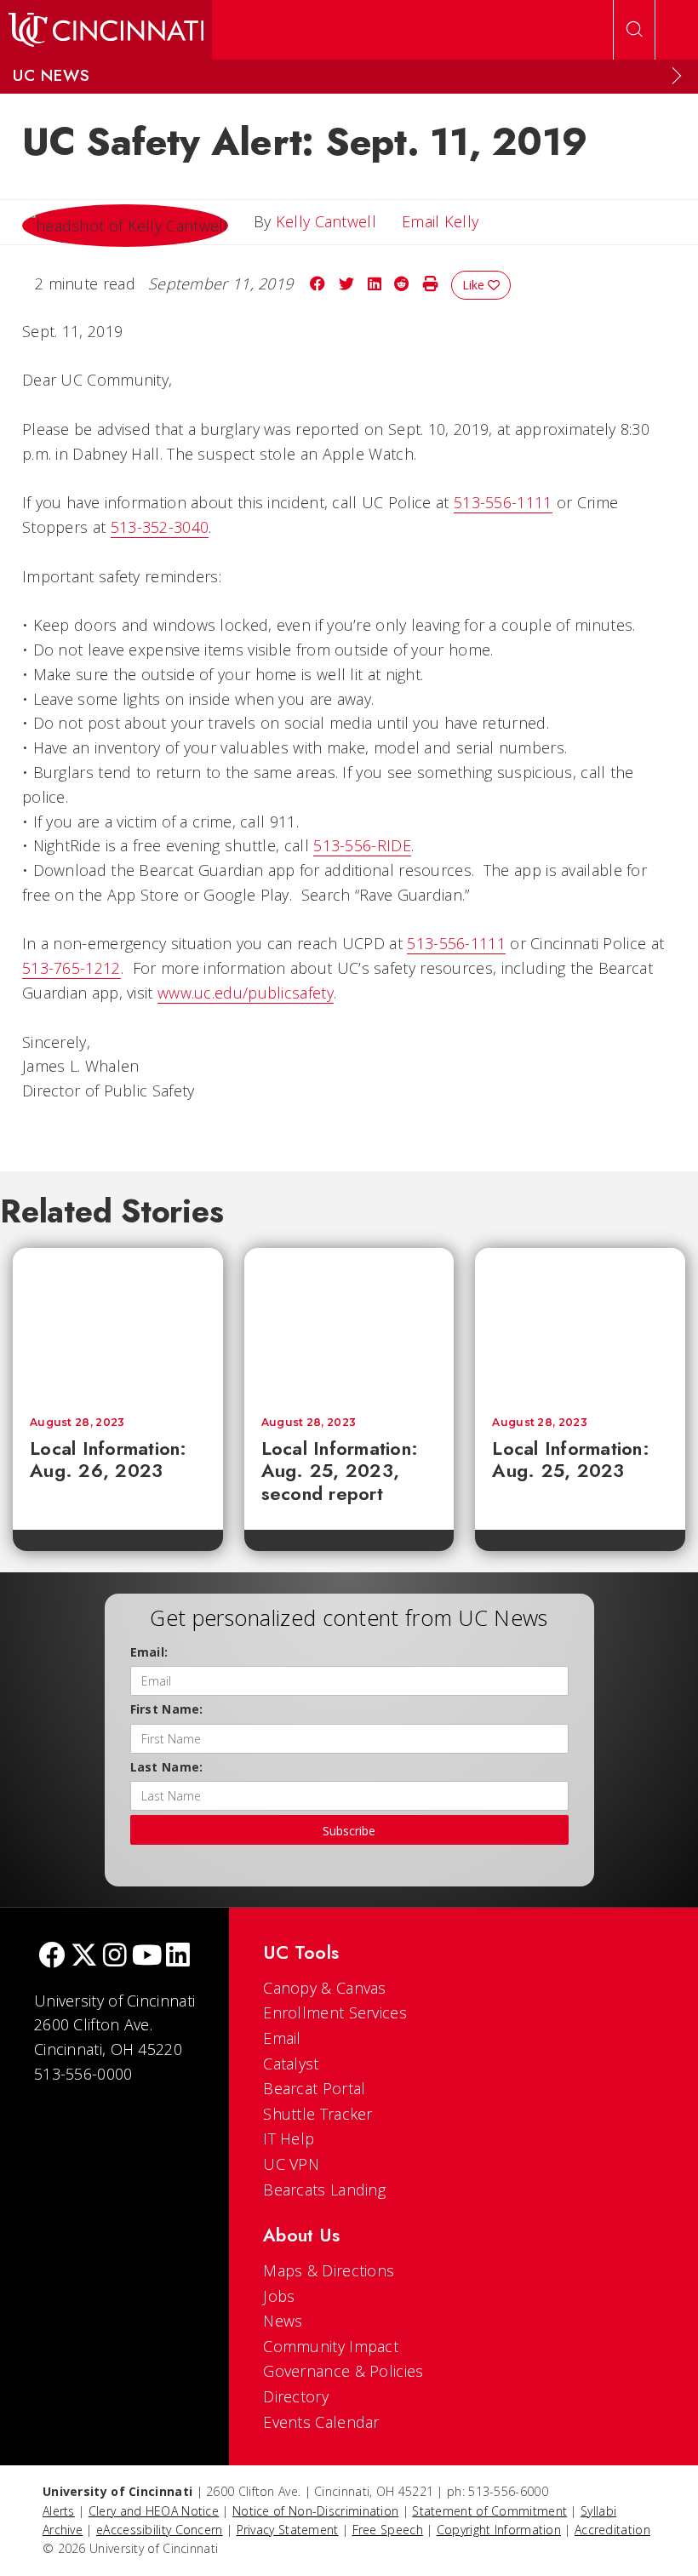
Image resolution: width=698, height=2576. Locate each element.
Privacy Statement (288, 2530)
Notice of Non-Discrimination (315, 2511)
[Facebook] (52, 1957)
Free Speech (388, 2530)
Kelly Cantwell (326, 221)
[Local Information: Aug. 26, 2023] (118, 1324)
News (283, 2321)
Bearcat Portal (314, 2088)
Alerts (59, 2511)
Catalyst (291, 2064)
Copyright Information (499, 2530)
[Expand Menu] (677, 76)
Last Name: (167, 1767)
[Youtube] (147, 1957)
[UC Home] (106, 30)
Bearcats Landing (324, 2190)
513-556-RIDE (362, 845)
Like (475, 285)
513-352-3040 (160, 527)
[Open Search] (634, 30)
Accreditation (612, 2530)
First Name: (167, 1709)
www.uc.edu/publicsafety (246, 993)
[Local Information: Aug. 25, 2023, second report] (349, 1324)
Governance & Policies (343, 2371)
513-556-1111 (503, 502)
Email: (149, 1652)
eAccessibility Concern (160, 2530)
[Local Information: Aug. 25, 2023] (580, 1324)
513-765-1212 (72, 968)
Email (282, 2038)
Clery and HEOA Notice (154, 2511)
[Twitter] (84, 1957)
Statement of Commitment (489, 2511)
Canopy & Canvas (325, 1988)
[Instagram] (115, 1957)
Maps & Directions (329, 2270)
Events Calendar (321, 2422)
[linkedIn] (178, 1957)
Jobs (279, 2296)
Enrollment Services (335, 2012)
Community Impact (331, 2346)
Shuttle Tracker (318, 2114)
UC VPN (291, 2164)
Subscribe (349, 1831)
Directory (296, 2396)
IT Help (289, 2138)
